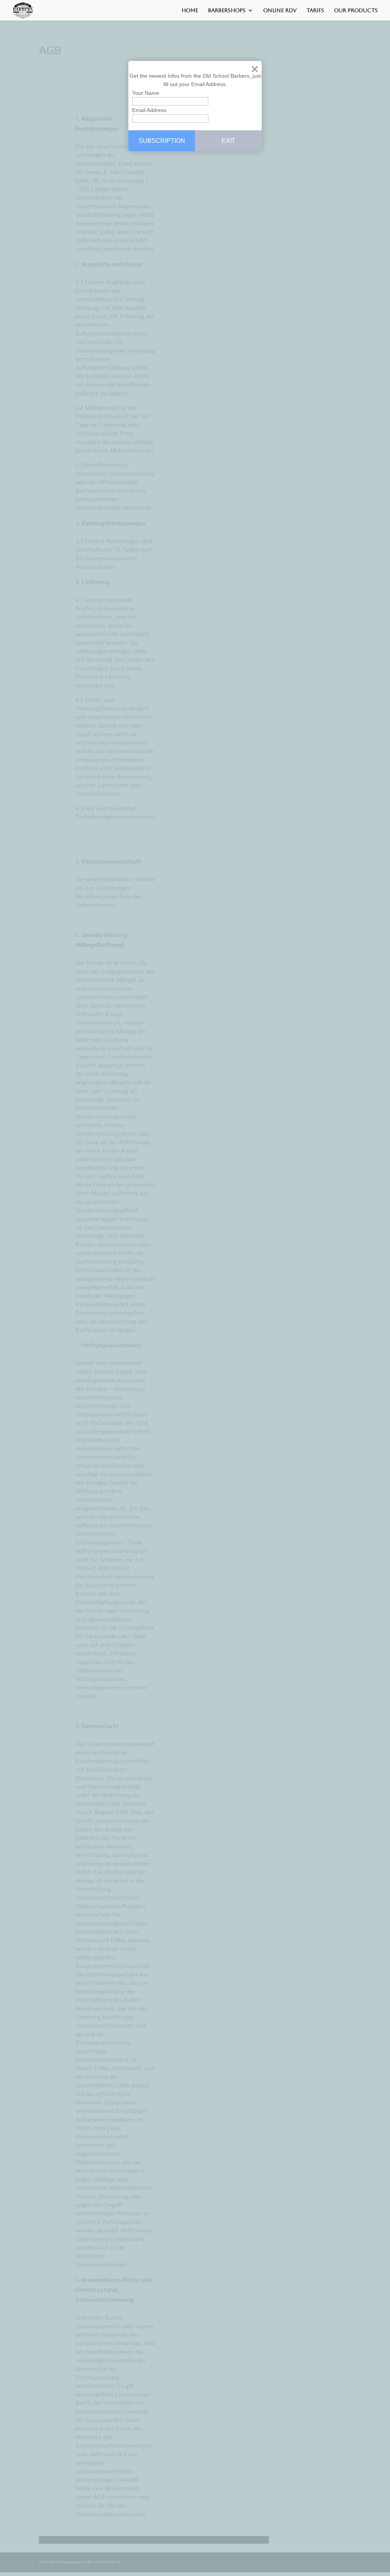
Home (190, 10)
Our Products (356, 10)
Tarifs (315, 10)
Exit (255, 71)
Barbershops (227, 10)
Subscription (162, 141)
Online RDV (280, 10)
